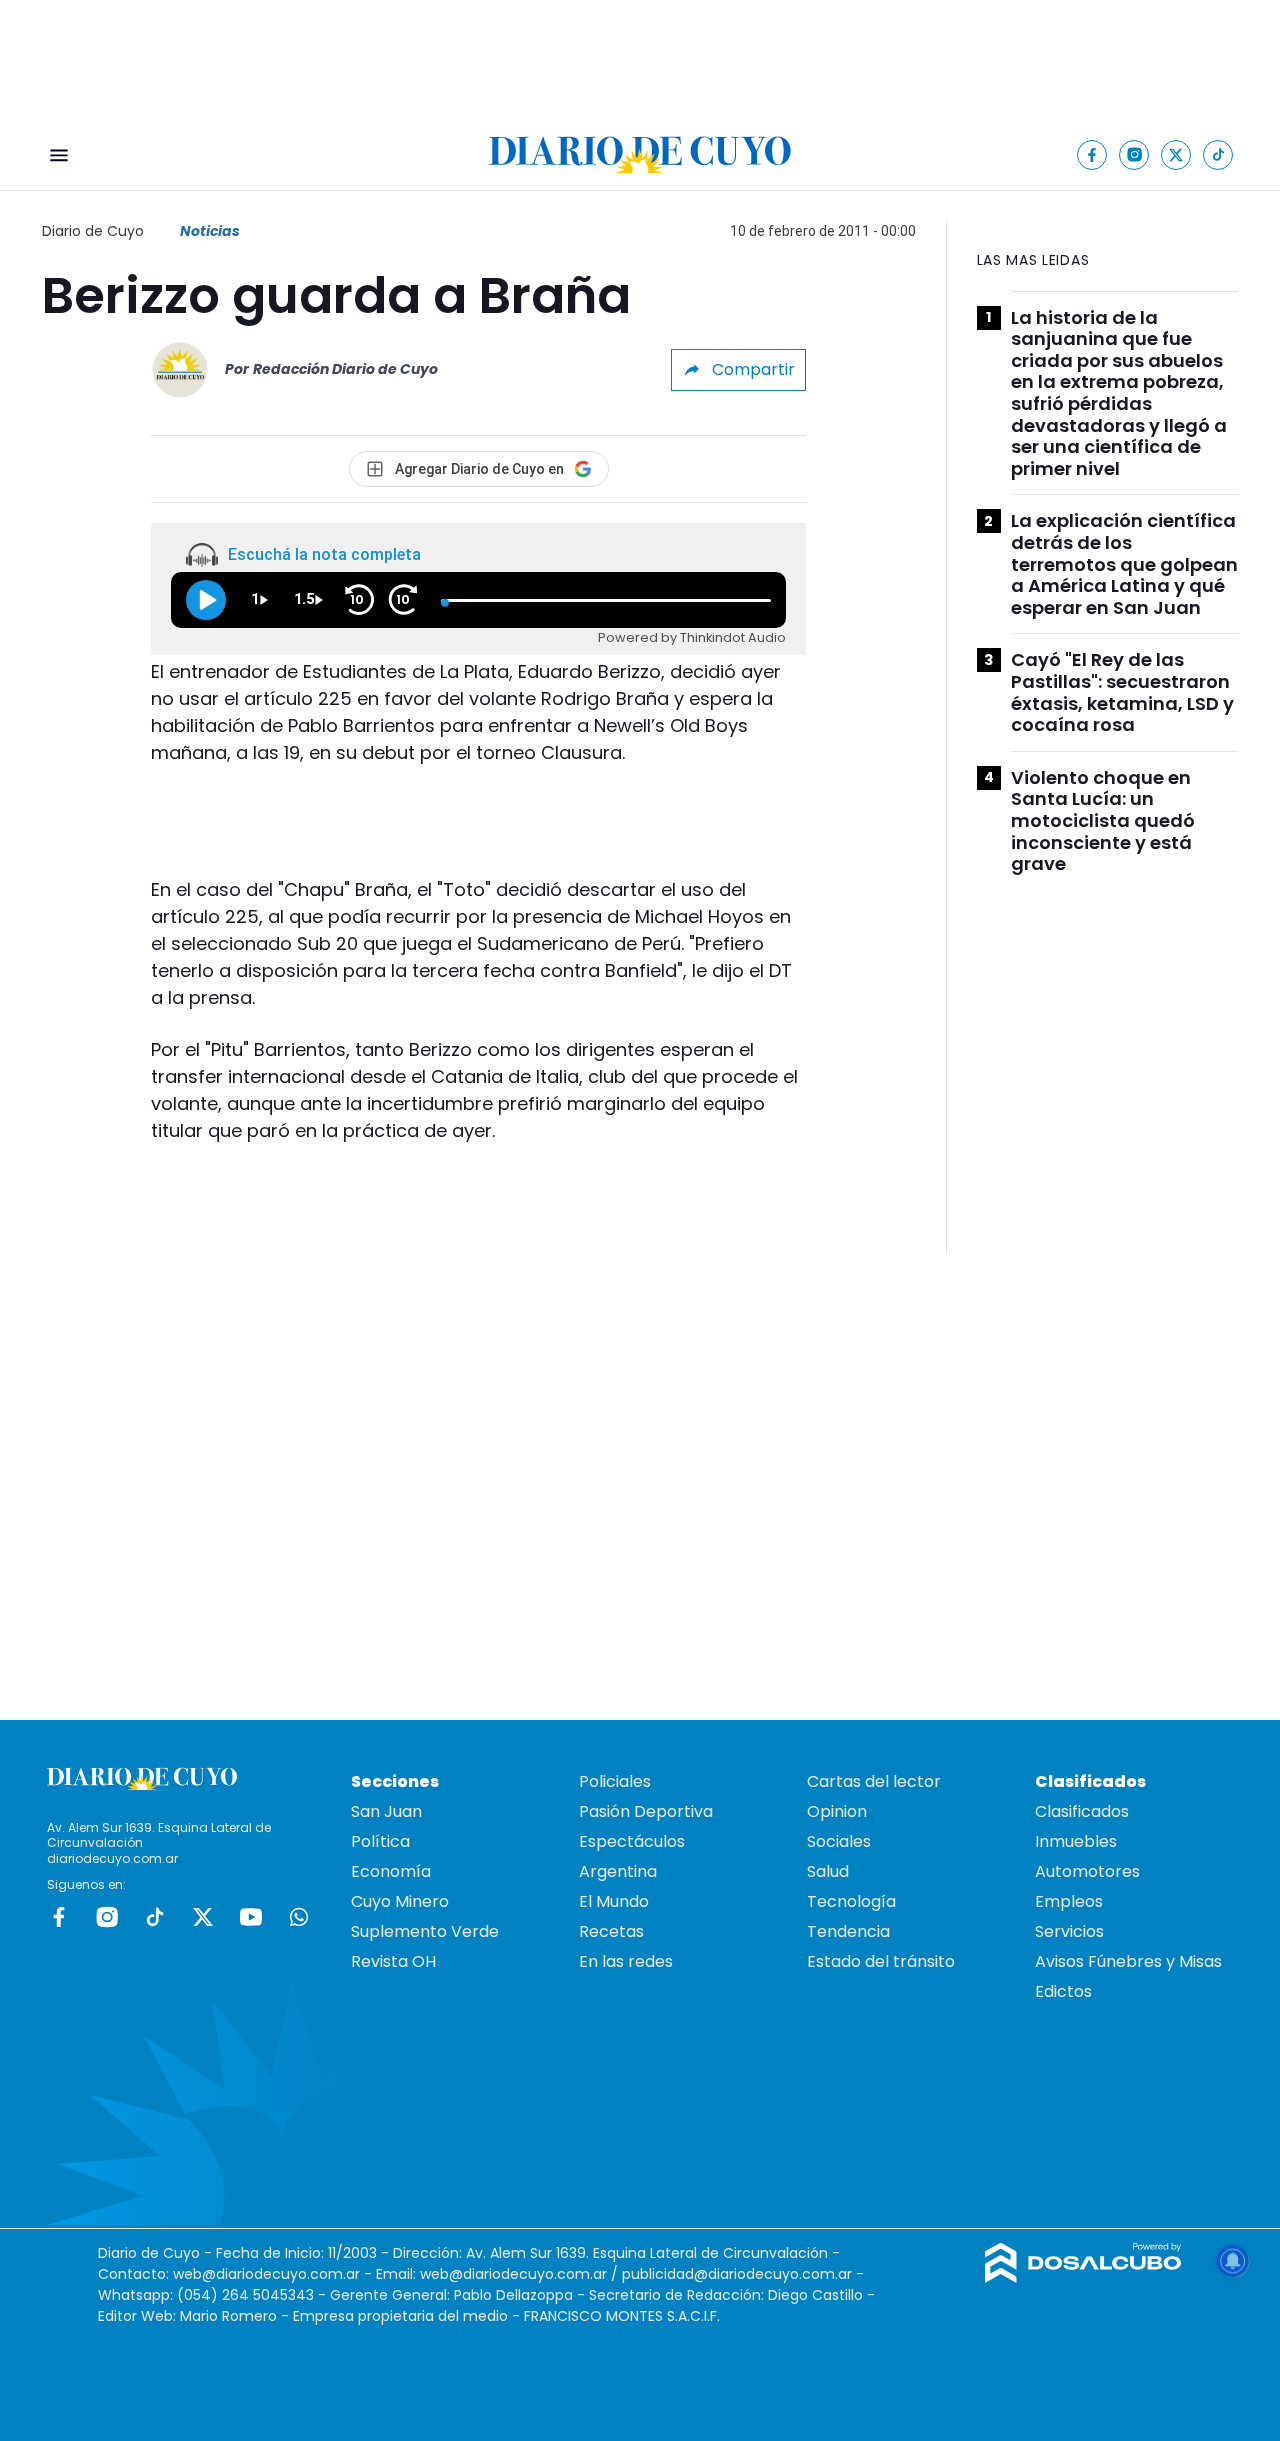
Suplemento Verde (425, 1931)
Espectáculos (632, 1841)
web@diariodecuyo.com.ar (266, 2274)
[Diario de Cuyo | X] (1176, 154)
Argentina (618, 1871)
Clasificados (1082, 1811)
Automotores (1087, 1871)
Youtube (251, 1917)
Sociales (839, 1841)
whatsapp (299, 1917)
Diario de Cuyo (93, 231)
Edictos (1063, 1991)
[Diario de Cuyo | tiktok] (1218, 154)
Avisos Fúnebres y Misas (1128, 1961)
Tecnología (851, 1901)
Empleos (1069, 1901)
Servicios (1069, 1931)
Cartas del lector (874, 1781)
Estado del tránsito (881, 1961)
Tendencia (848, 1931)
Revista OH (393, 1961)
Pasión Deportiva (646, 1811)
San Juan (386, 1811)
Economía (391, 1871)
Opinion (837, 1811)
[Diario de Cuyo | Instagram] (1134, 154)
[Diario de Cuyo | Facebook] (1092, 154)
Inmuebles (1076, 1841)
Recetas (611, 1931)
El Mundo (614, 1901)
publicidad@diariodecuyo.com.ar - (743, 2274)
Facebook (59, 1917)
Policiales (615, 1781)
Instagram (107, 1917)
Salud (828, 1871)
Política (380, 1841)
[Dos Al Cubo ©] (1083, 2277)
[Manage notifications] (1233, 2261)
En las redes (626, 1961)
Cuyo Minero (400, 1901)
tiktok (155, 1917)
